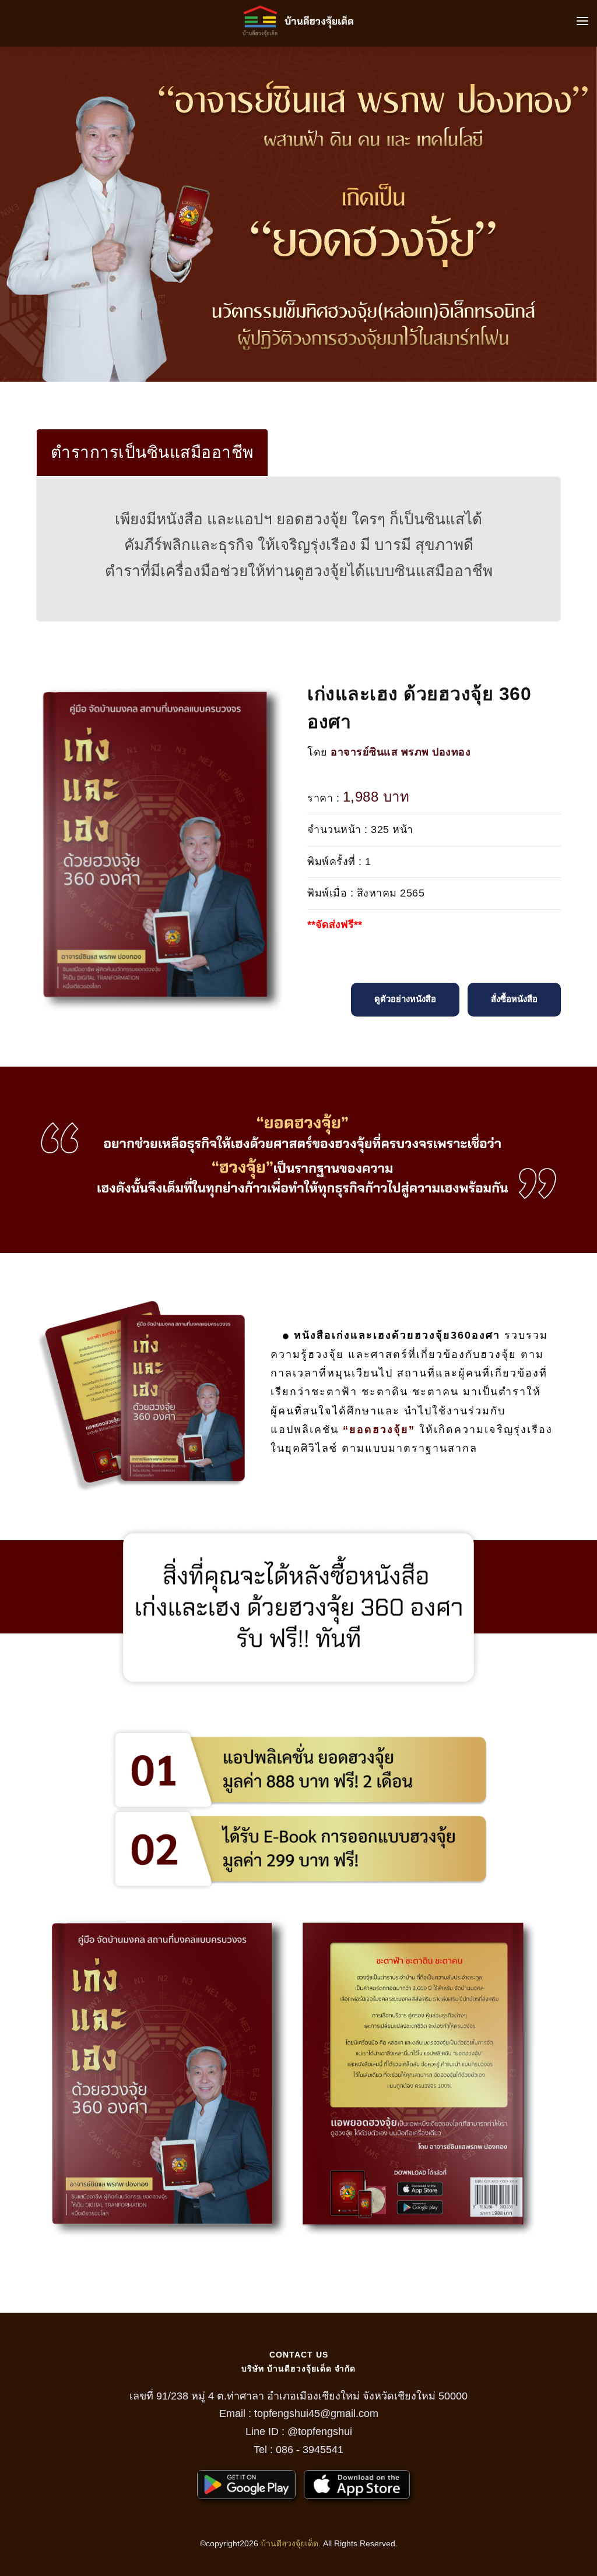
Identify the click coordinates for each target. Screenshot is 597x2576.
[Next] (585, 213)
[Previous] (12, 213)
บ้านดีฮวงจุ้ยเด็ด (289, 2543)
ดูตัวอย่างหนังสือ (405, 999)
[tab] (152, 453)
